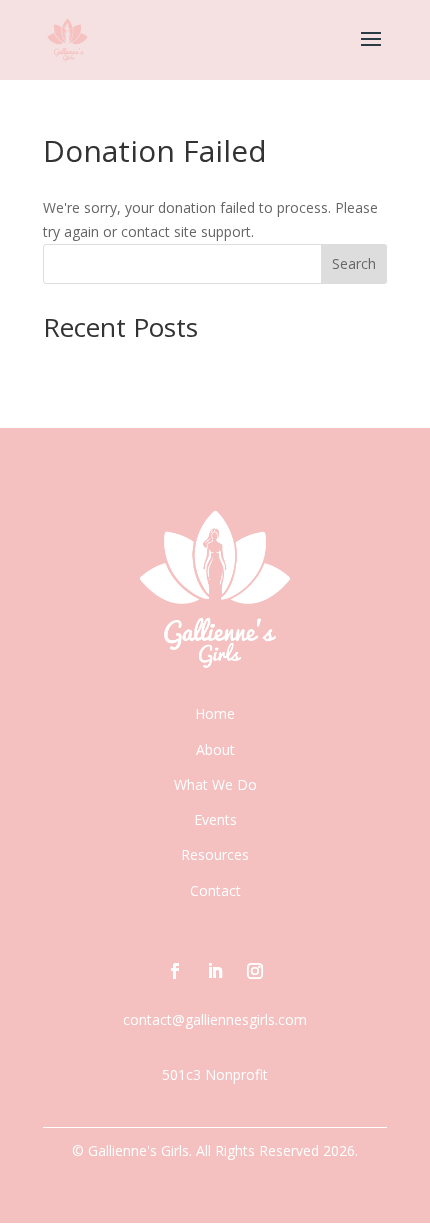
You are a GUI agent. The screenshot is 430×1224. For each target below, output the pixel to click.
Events (215, 819)
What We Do (215, 784)
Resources (215, 854)
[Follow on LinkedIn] (215, 971)
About (215, 749)
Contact (215, 890)
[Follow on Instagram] (255, 971)
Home (215, 713)
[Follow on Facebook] (175, 971)
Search (354, 263)
